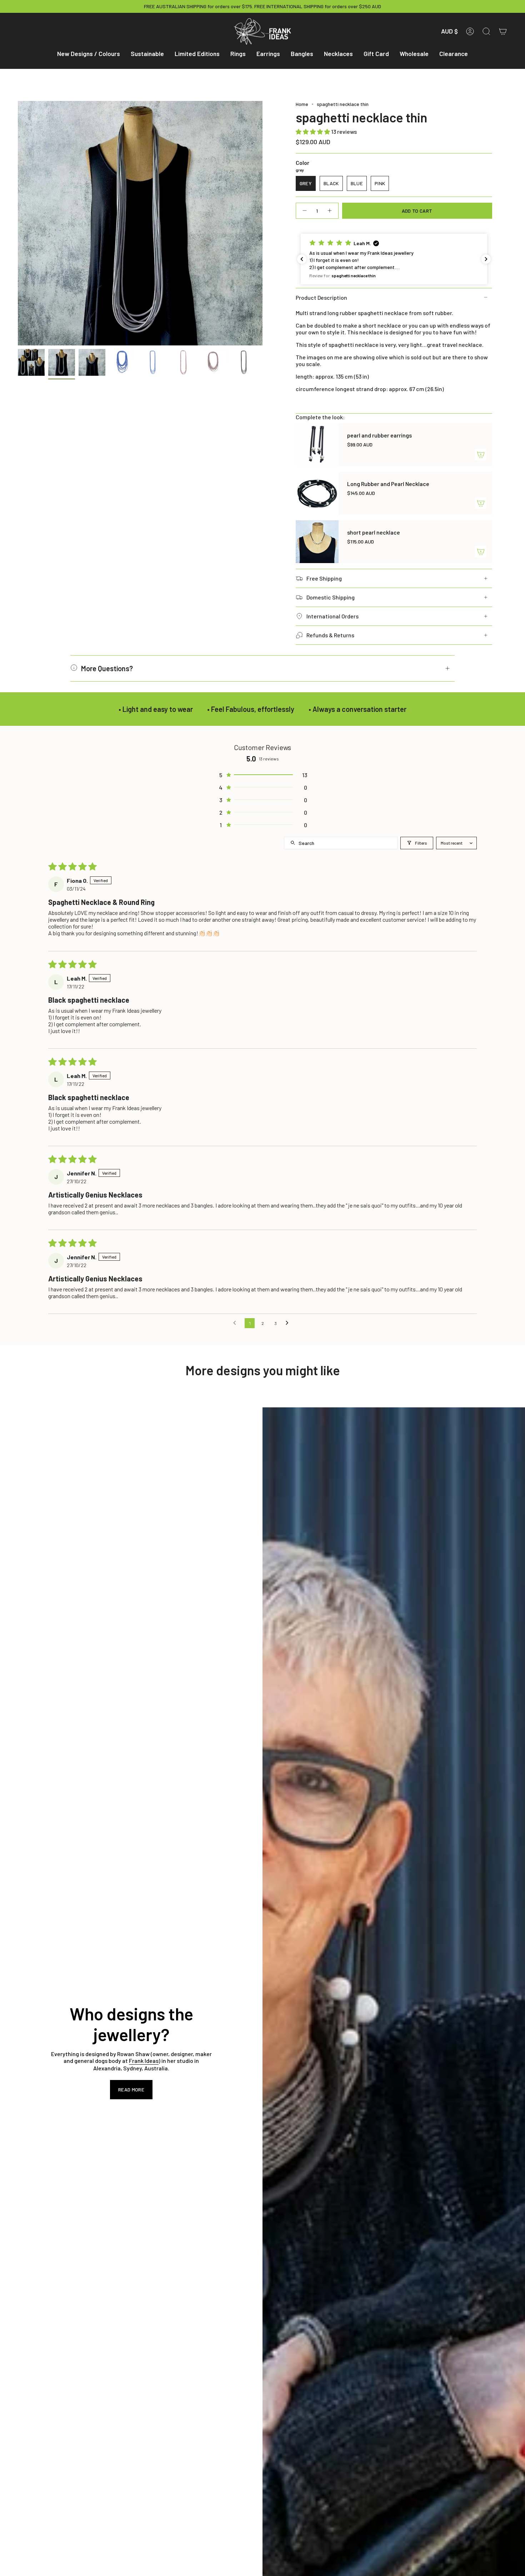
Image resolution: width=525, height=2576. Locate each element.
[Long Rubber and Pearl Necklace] (317, 493)
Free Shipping (324, 578)
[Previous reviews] (302, 259)
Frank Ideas (144, 2061)
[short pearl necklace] (317, 542)
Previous (18, 223)
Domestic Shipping (331, 597)
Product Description (321, 297)
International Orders (332, 616)
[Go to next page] (289, 1323)
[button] (89, 54)
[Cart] (503, 31)
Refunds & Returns (330, 635)
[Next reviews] (486, 259)
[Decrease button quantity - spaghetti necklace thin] (304, 211)
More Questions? (107, 668)
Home (302, 104)
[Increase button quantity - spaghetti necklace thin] (330, 211)
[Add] (481, 455)
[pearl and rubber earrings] (317, 445)
